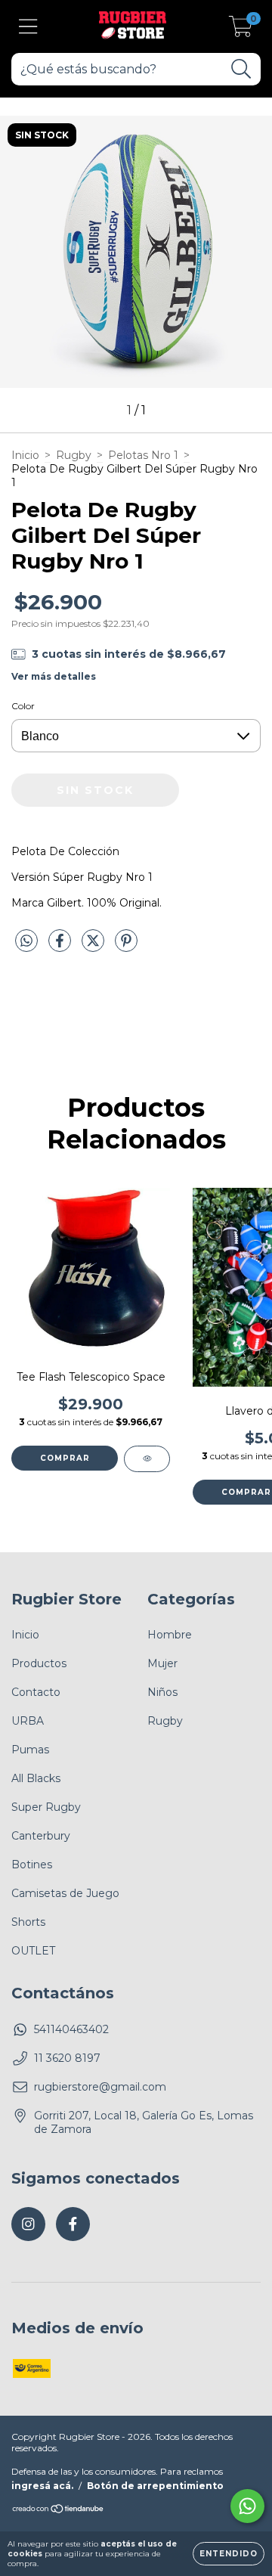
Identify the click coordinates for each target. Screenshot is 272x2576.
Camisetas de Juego (65, 1893)
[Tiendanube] (59, 2511)
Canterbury (41, 1836)
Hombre (170, 1635)
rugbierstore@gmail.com (100, 2087)
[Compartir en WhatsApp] (26, 941)
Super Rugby (46, 1807)
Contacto (36, 1692)
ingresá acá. (42, 2486)
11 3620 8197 (67, 2058)
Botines (32, 1865)
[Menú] (28, 27)
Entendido (229, 2554)
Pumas (30, 1750)
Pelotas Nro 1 (143, 455)
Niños (162, 1692)
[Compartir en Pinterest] (126, 947)
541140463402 (71, 2029)
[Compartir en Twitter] (94, 947)
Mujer (162, 1663)
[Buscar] (241, 69)
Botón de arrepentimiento (155, 2486)
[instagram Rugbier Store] (28, 2224)
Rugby (74, 455)
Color (23, 706)
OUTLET (33, 1951)
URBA (28, 1721)
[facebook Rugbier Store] (73, 2224)
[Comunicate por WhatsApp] (247, 2506)
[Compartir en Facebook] (61, 947)
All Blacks (36, 1778)
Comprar (65, 1458)
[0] (241, 30)
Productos (39, 1663)
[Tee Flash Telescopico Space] (147, 1459)
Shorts (28, 1922)
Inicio (25, 455)
